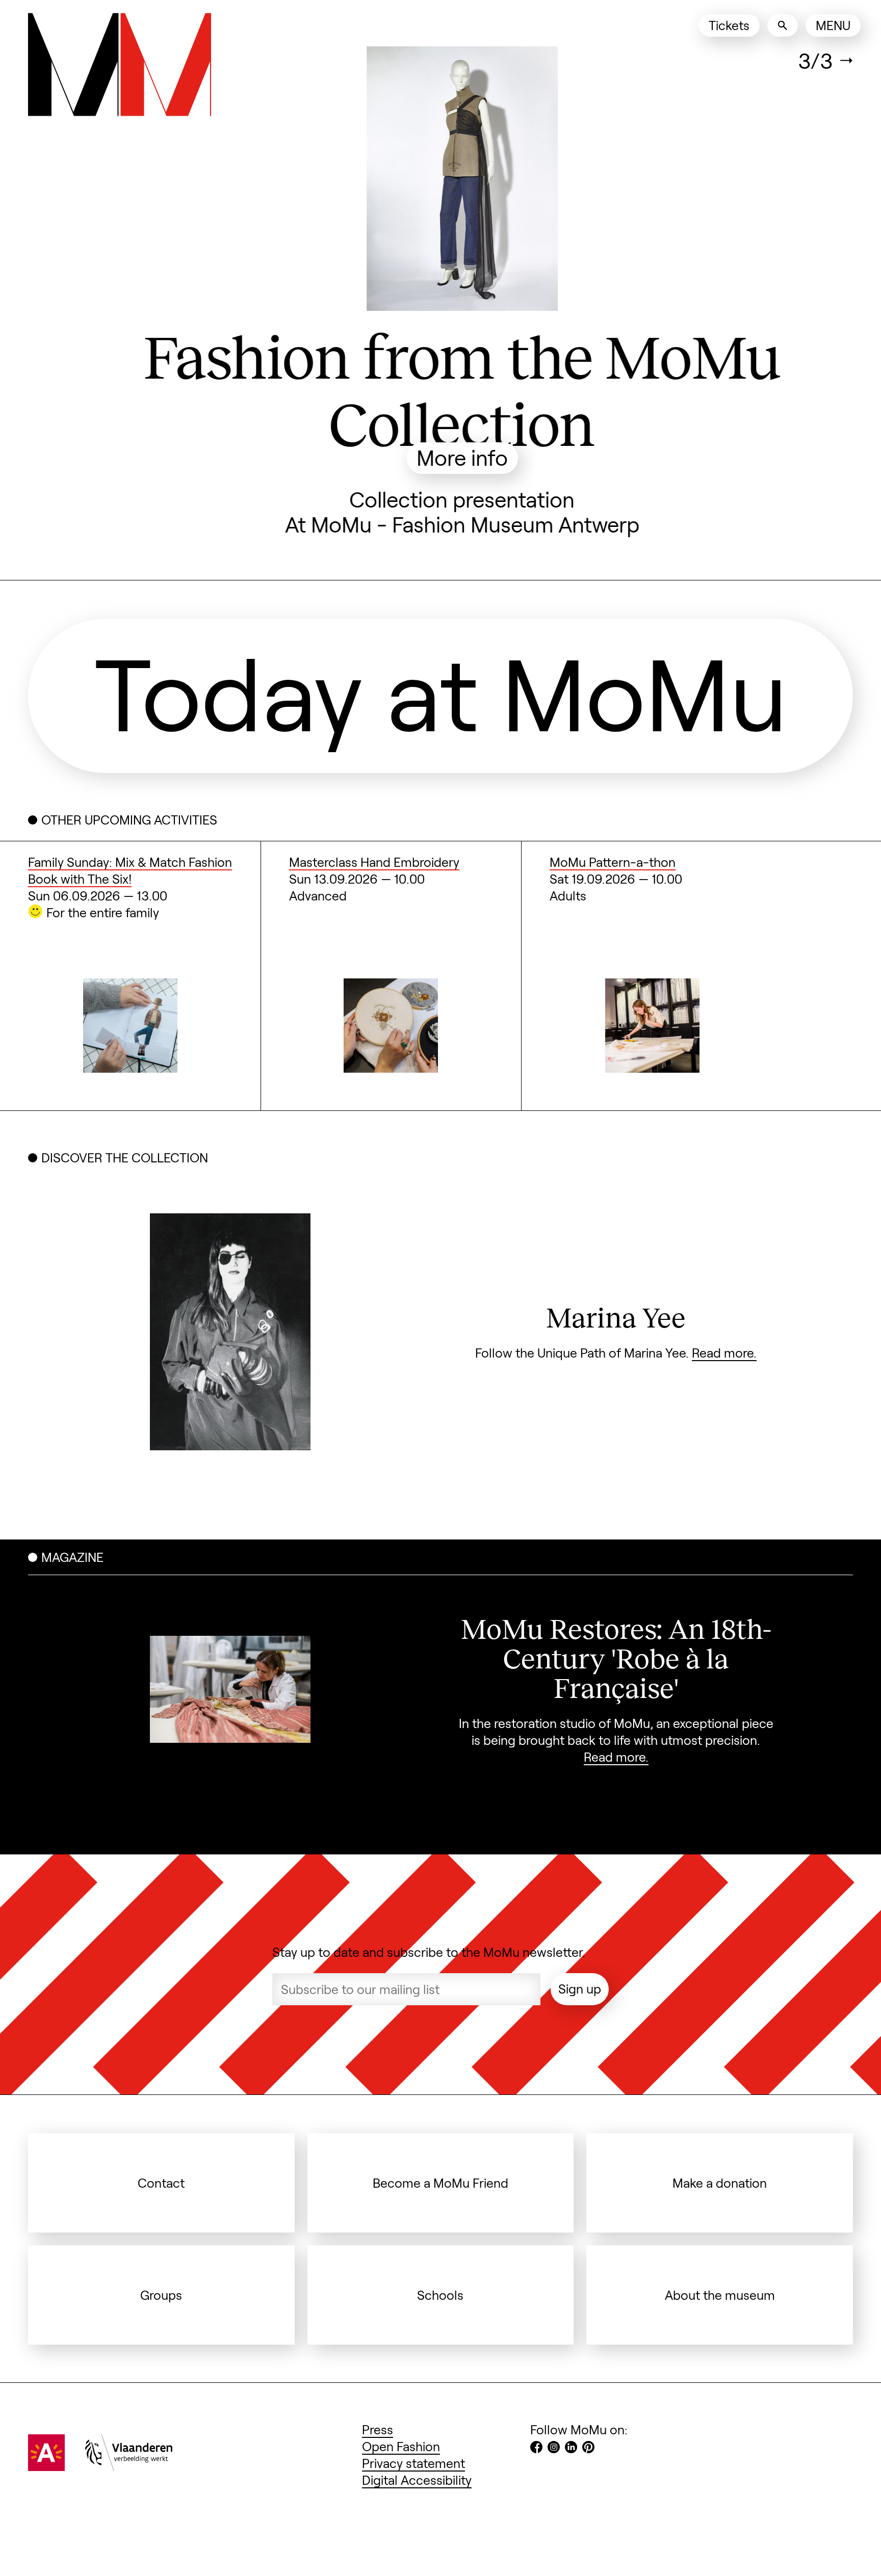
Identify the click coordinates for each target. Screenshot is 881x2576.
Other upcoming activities (129, 814)
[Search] (783, 25)
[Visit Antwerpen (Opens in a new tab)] (46, 2461)
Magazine (72, 1552)
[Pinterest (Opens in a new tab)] (588, 2443)
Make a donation (720, 2177)
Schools (440, 2289)
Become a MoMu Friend (440, 2177)
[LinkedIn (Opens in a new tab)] (571, 2443)
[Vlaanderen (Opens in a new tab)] (129, 2461)
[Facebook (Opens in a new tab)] (536, 2443)
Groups (161, 2289)
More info (441, 457)
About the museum (720, 2289)
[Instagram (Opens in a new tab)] (554, 2443)
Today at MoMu (441, 686)
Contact (161, 2177)
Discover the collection (125, 1152)
